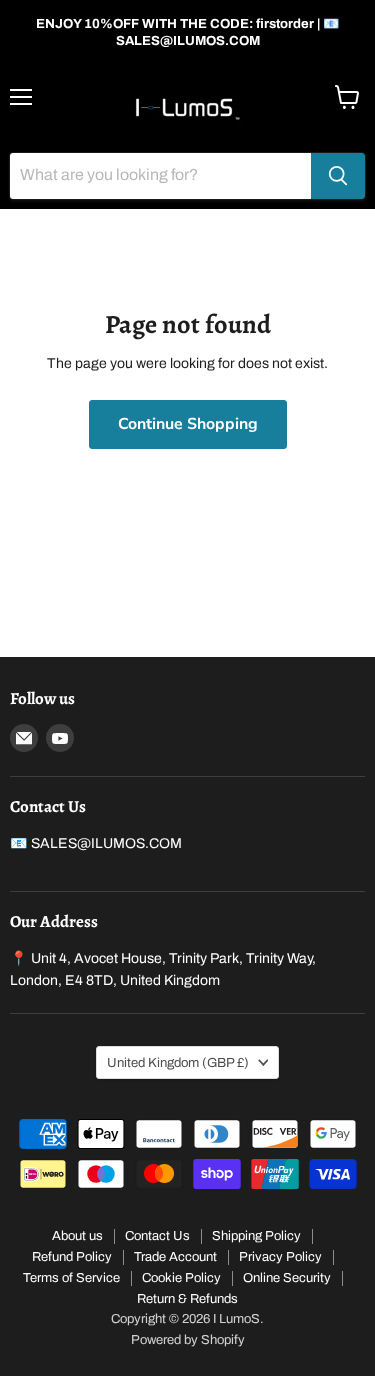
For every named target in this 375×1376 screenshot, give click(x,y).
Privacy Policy (280, 1257)
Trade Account (175, 1257)
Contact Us (157, 1236)
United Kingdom (178, 1062)
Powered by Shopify (188, 1340)
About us (77, 1236)
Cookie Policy (181, 1278)
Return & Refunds (187, 1299)
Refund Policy (72, 1257)
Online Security (287, 1278)
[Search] (338, 176)
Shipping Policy (256, 1236)
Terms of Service (71, 1278)
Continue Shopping (188, 424)
